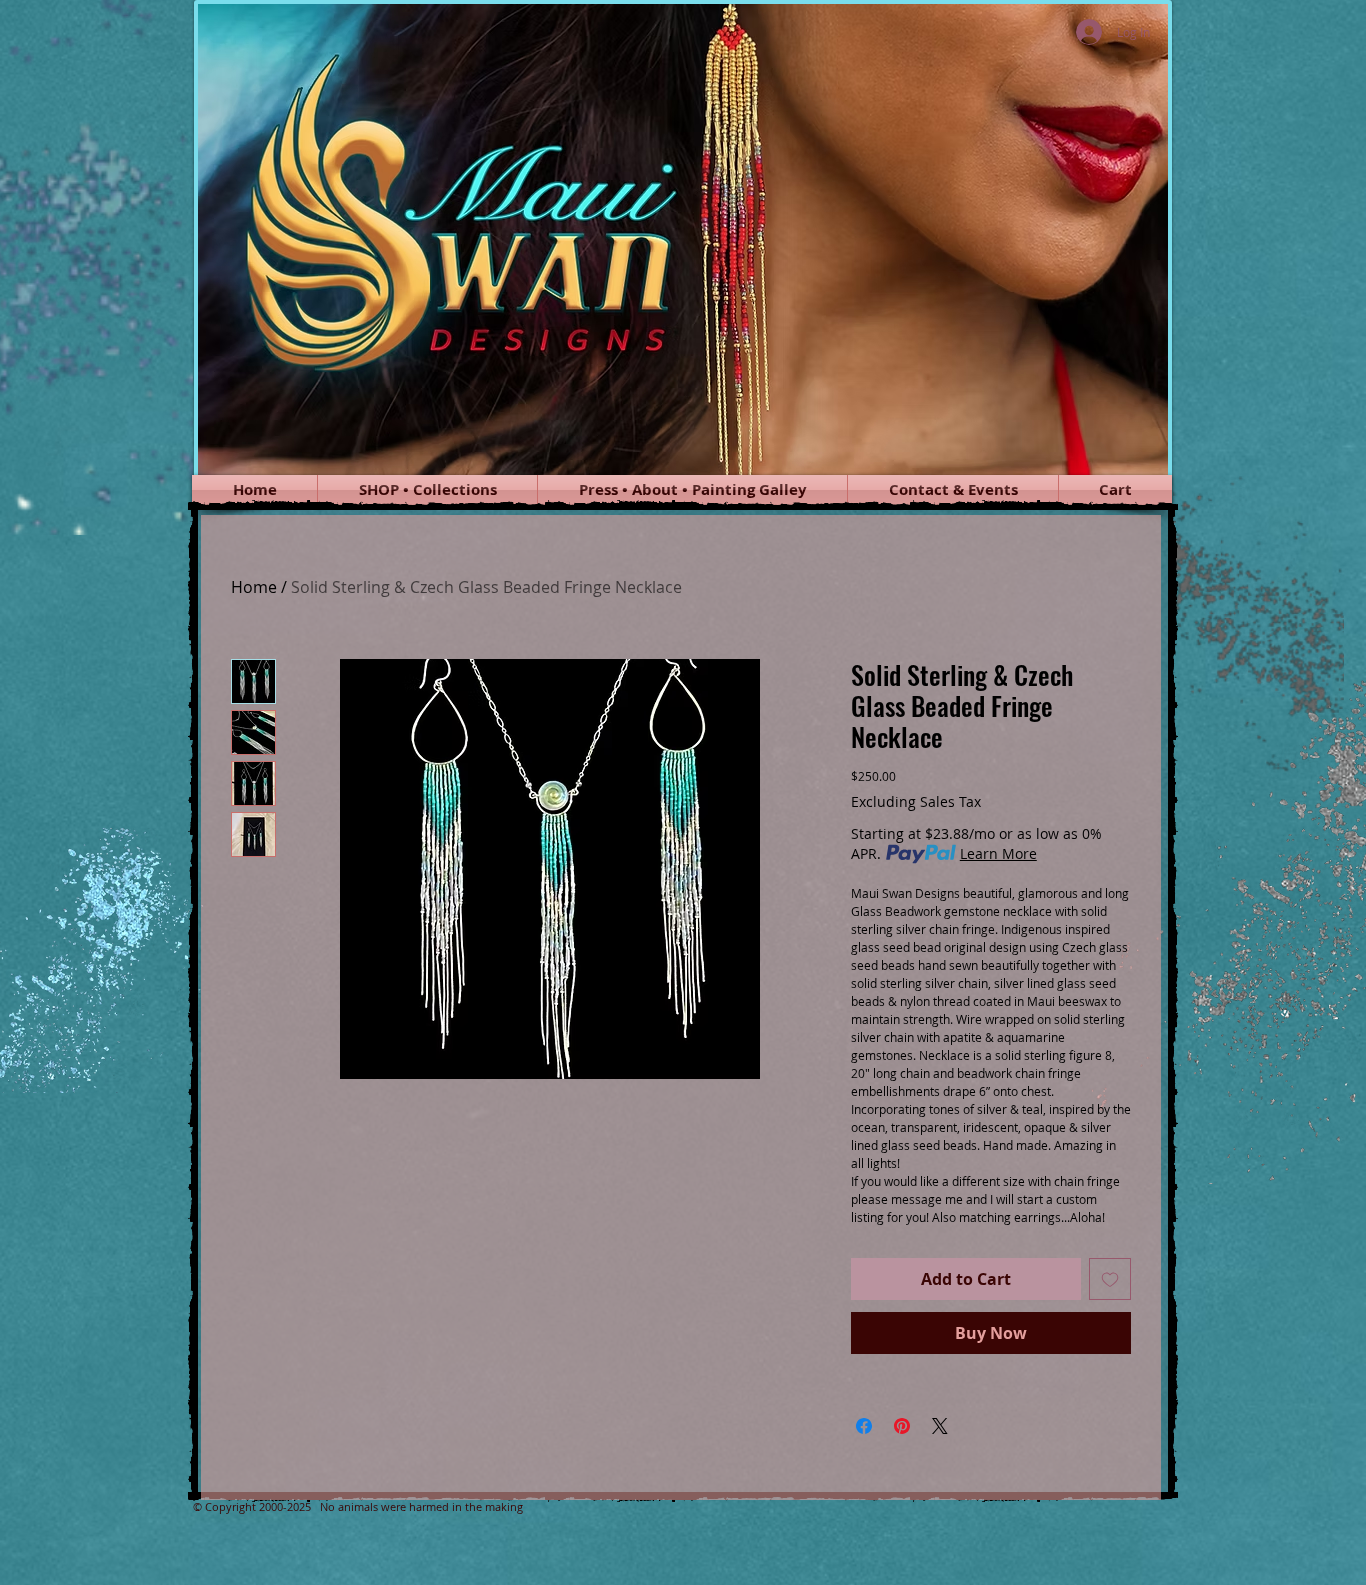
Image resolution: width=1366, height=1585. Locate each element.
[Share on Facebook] (864, 1426)
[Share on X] (940, 1426)
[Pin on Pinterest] (902, 1426)
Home (254, 587)
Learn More (998, 853)
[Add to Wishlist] (1110, 1279)
